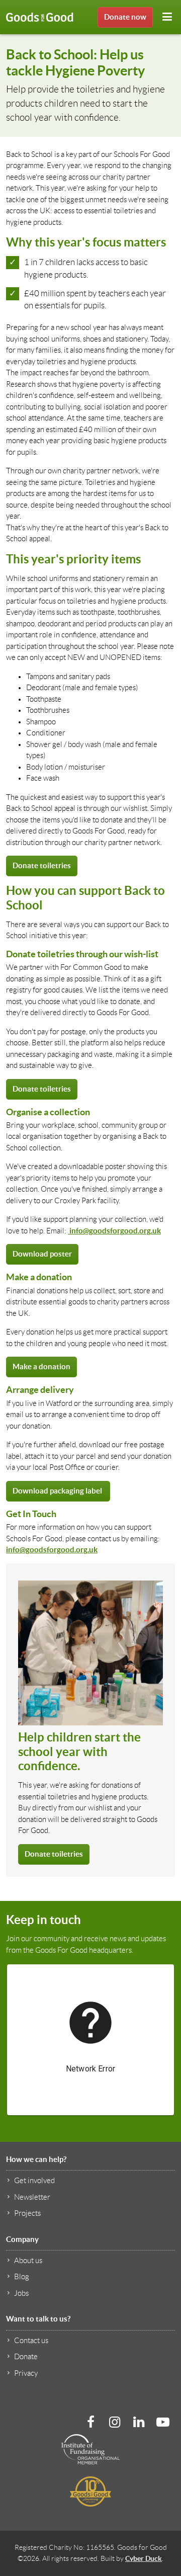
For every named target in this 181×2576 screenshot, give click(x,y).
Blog (22, 2277)
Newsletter (32, 2197)
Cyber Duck (144, 2558)
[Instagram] (115, 2422)
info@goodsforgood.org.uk (114, 1231)
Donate (26, 2357)
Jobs (21, 2293)
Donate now (125, 17)
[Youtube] (163, 2422)
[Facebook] (90, 2422)
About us (28, 2261)
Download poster (42, 1254)
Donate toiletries (42, 865)
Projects (27, 2213)
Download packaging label (58, 1491)
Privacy (26, 2373)
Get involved (34, 2181)
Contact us (31, 2341)
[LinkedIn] (139, 2422)
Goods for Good (40, 17)
